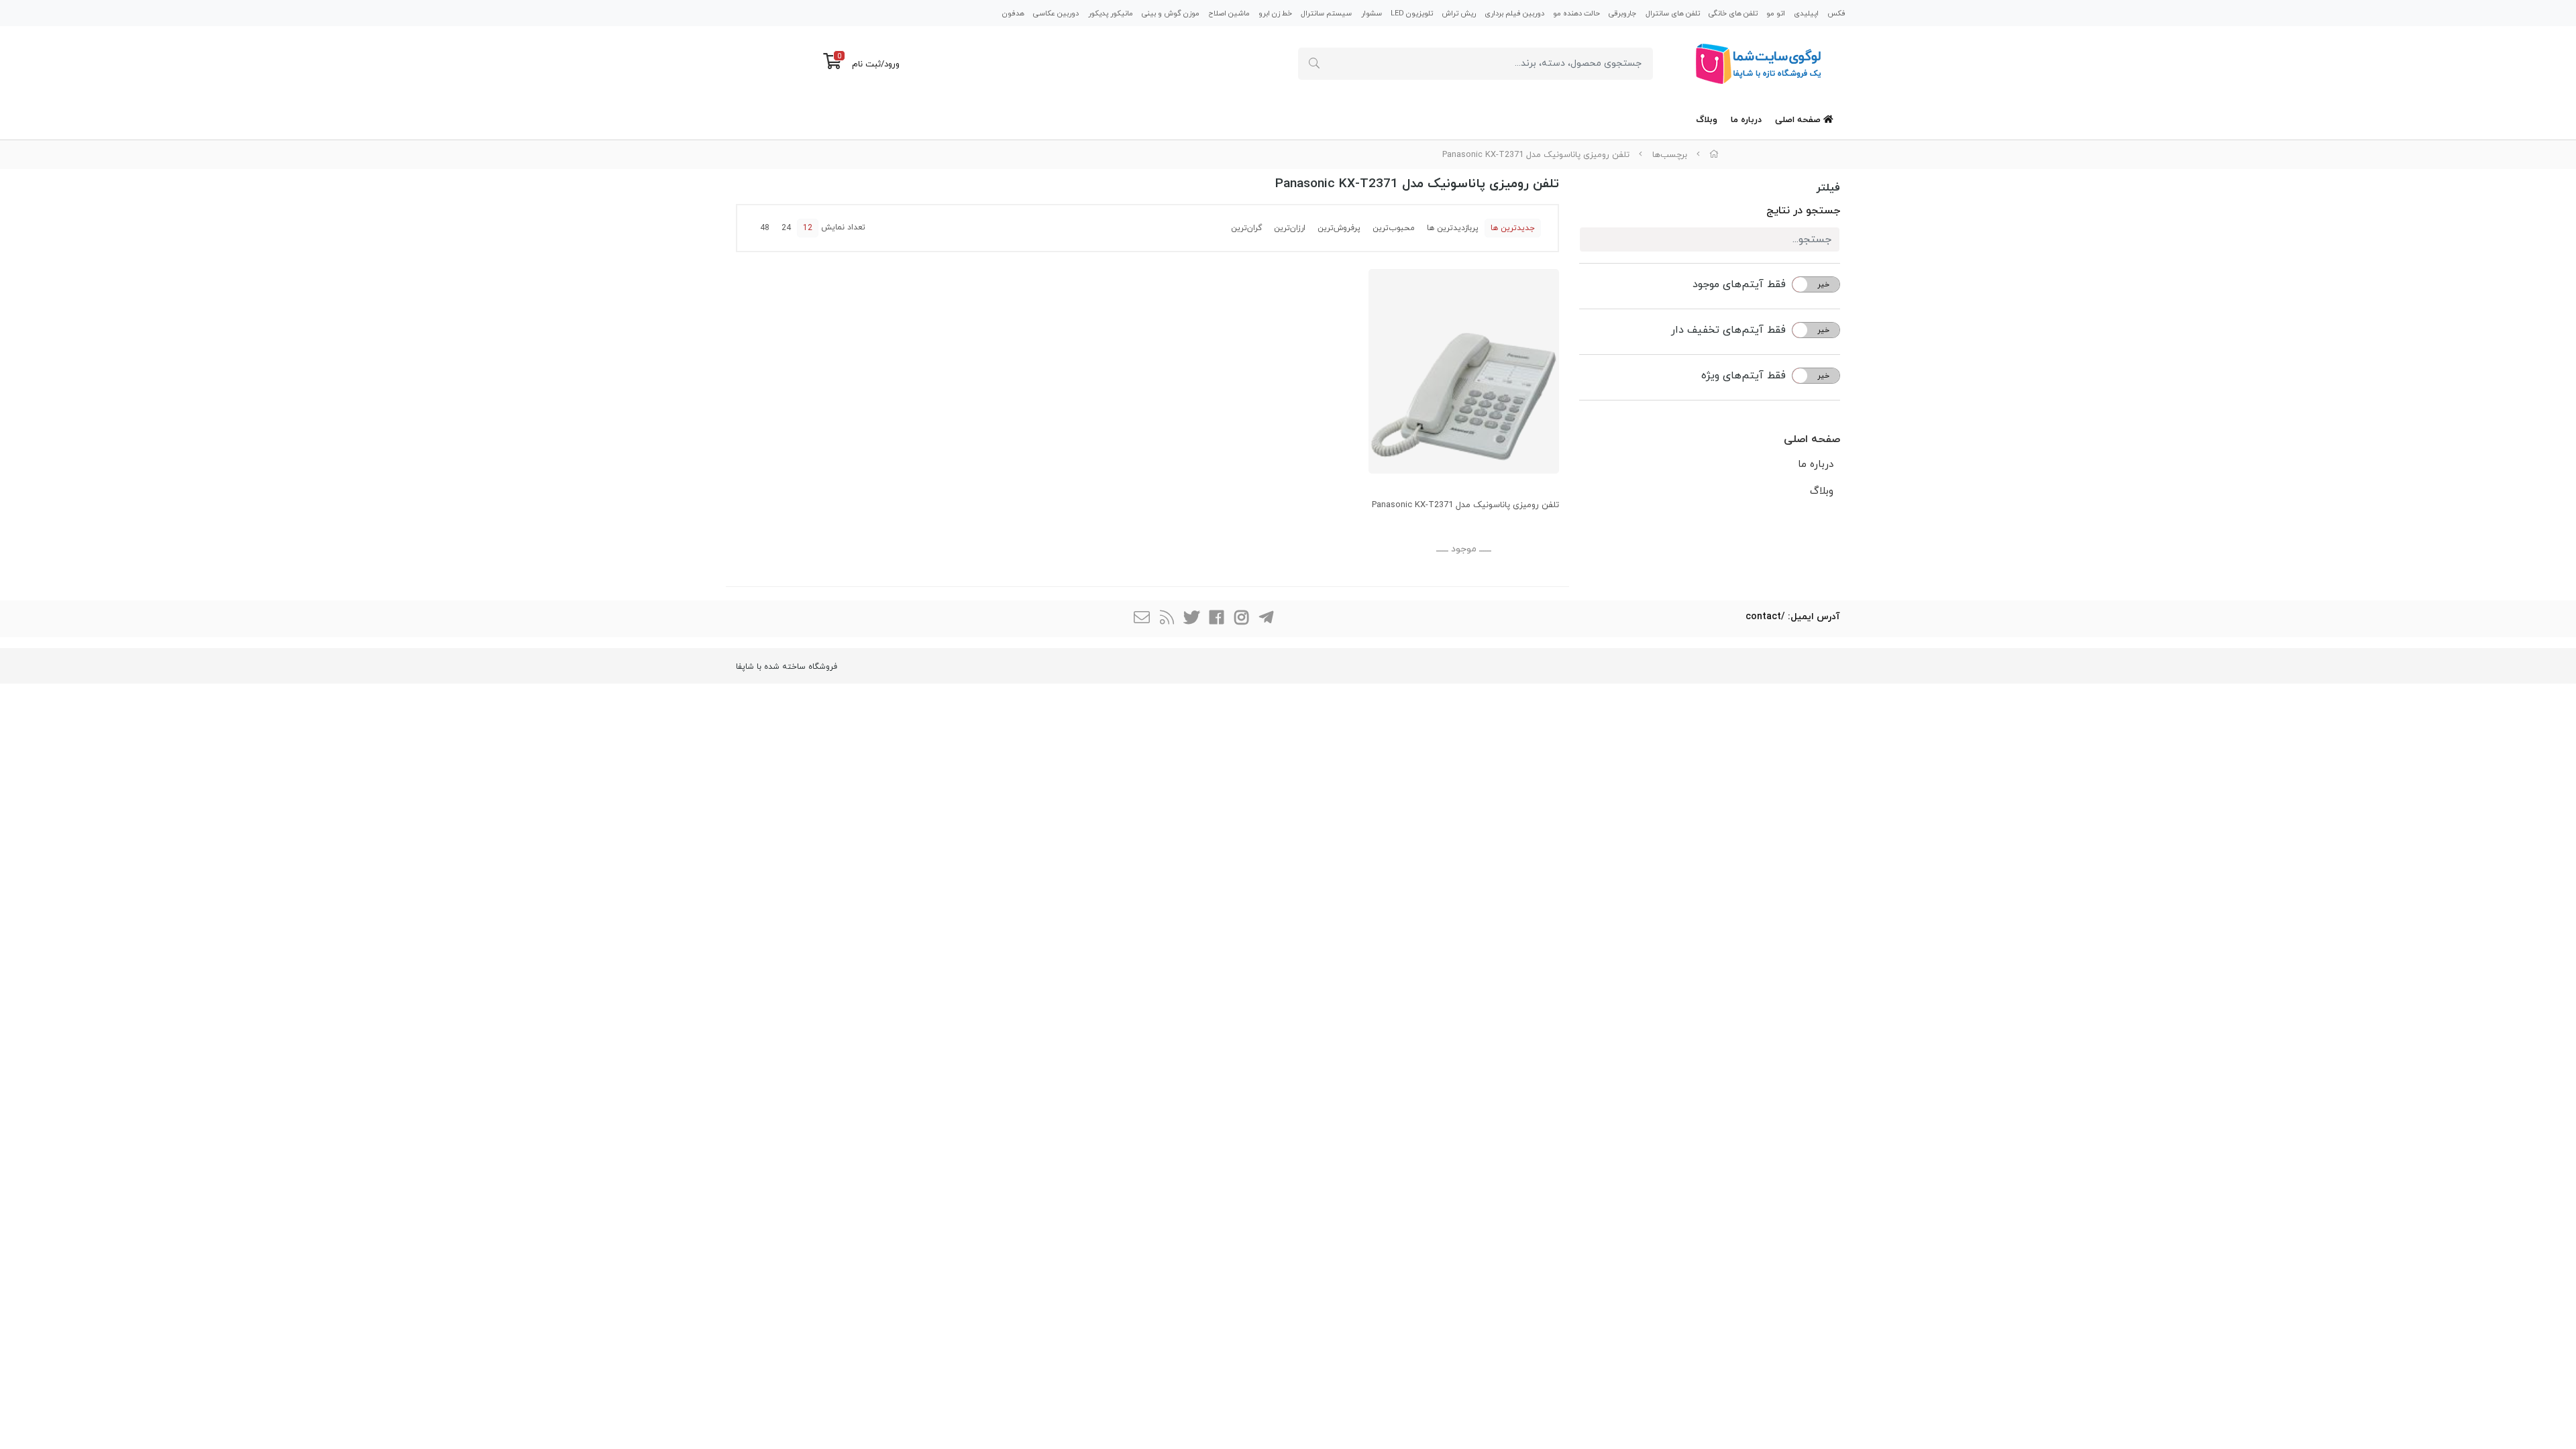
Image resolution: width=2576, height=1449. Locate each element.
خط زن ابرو (1275, 13)
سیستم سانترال (1326, 13)
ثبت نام (866, 64)
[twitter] (1191, 619)
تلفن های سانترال (1673, 13)
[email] (1142, 619)
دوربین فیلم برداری (1514, 13)
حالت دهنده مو (1576, 13)
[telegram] (1266, 619)
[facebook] (1216, 619)
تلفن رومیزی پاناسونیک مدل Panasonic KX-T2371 (1536, 155)
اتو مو (1776, 13)
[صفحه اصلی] (1714, 155)
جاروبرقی (1622, 13)
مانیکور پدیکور (1111, 13)
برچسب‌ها (1670, 155)
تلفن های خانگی (1733, 13)
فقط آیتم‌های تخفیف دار (1728, 330)
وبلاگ (1707, 120)
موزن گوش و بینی (1171, 13)
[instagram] (1241, 619)
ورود (892, 64)
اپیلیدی (1806, 13)
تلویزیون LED (1412, 13)
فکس (1836, 13)
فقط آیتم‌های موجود (1739, 284)
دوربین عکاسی (1056, 13)
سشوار (1372, 13)
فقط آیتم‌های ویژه (1743, 376)
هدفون (1013, 13)
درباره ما (1746, 120)
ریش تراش (1459, 13)
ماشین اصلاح (1229, 13)
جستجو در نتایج (1803, 211)
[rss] (1167, 619)
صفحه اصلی (1799, 120)
